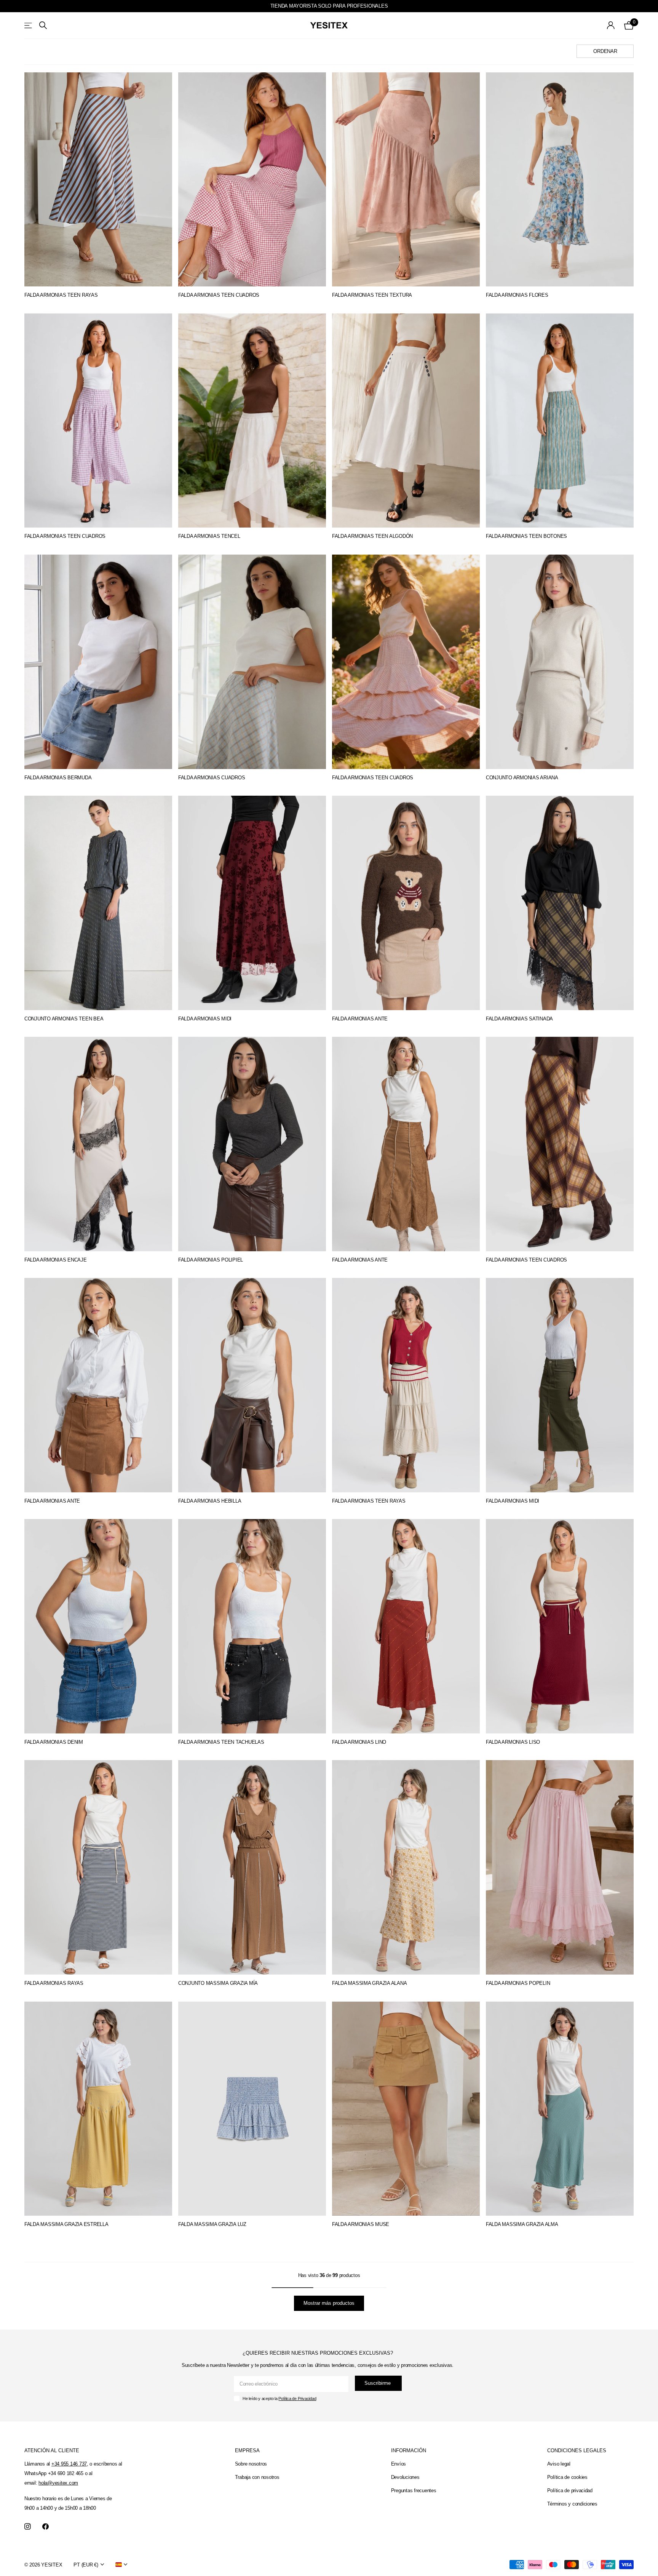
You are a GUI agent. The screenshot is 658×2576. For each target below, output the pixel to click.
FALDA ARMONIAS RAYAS (54, 1983)
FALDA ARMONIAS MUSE (361, 2224)
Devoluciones (405, 2477)
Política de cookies (567, 2477)
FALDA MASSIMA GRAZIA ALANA (369, 1983)
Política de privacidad (570, 2490)
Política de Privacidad (297, 2399)
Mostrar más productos (329, 2303)
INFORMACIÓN (409, 2450)
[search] (43, 25)
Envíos (398, 2464)
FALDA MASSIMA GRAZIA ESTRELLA (66, 2224)
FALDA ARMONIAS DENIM (54, 1742)
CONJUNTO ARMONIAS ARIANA (522, 778)
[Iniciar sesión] (611, 25)
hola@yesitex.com (58, 2483)
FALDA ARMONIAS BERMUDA (58, 778)
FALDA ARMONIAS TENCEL (209, 536)
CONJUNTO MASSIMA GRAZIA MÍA (218, 1983)
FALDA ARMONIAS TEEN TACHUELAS (221, 1742)
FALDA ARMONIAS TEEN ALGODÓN (372, 536)
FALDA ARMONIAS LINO (359, 1742)
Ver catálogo (29, 25)
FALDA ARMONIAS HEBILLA (210, 1501)
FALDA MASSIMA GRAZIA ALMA (522, 2224)
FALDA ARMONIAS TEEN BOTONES (526, 536)
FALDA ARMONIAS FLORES (517, 295)
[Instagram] (28, 2527)
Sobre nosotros (251, 2464)
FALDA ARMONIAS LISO (513, 1742)
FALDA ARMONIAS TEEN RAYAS (61, 295)
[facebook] (46, 2527)
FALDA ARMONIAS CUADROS (212, 778)
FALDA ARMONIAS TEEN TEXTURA (372, 295)
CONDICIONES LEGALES (577, 2450)
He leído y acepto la (279, 2399)
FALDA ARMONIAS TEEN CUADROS (219, 295)
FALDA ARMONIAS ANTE (360, 1019)
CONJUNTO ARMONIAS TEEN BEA (64, 1019)
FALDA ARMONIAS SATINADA (519, 1019)
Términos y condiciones (572, 2504)
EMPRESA (247, 2450)
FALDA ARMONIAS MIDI (205, 1019)
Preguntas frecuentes (414, 2490)
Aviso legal (559, 2464)
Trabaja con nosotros (257, 2477)
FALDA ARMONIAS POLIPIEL (211, 1260)
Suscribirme (378, 2383)
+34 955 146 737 (69, 2464)
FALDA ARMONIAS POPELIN (518, 1983)
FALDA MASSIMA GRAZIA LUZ (212, 2224)
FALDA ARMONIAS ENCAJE (56, 1260)
